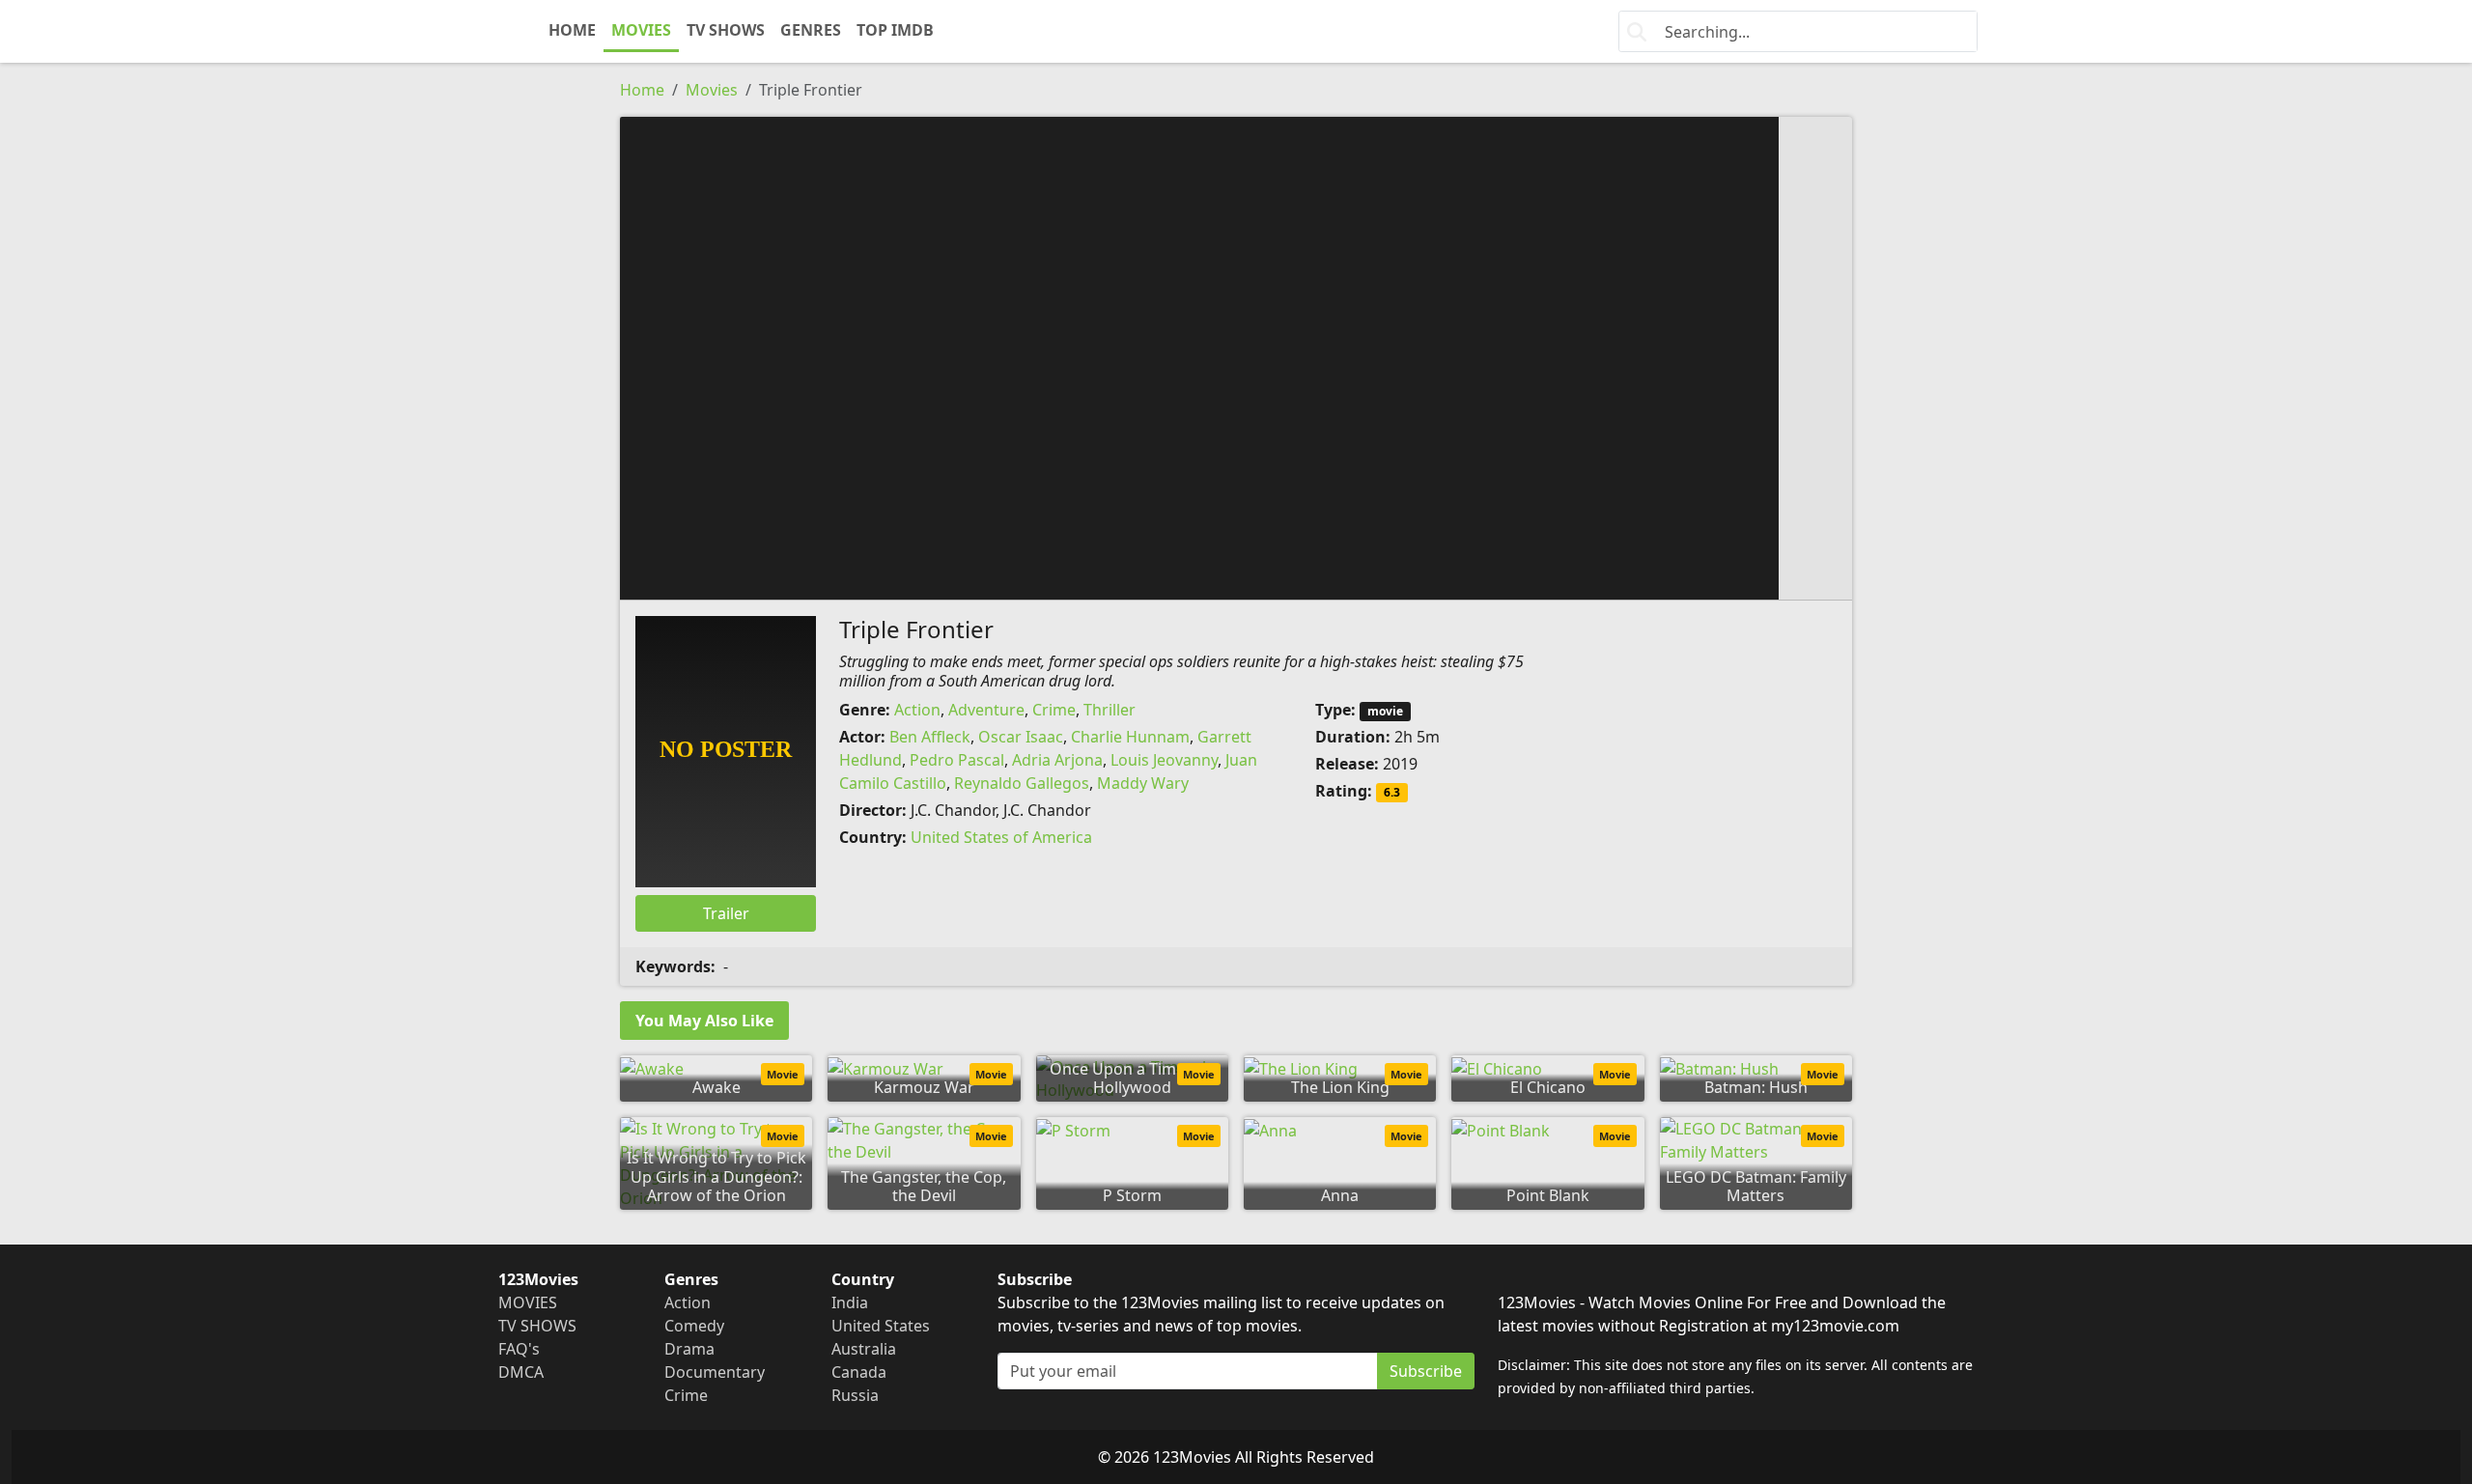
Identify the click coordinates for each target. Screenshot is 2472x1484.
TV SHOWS (726, 30)
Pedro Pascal (957, 760)
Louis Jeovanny (1164, 760)
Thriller (1110, 710)
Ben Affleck (930, 737)
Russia (855, 1395)
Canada (859, 1372)
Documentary (715, 1372)
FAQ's (519, 1349)
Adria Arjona (1057, 760)
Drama (689, 1349)
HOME (572, 30)
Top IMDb (895, 30)
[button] (1236, 356)
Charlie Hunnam (1130, 737)
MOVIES (641, 30)
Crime (1054, 710)
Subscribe (1426, 1371)
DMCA (521, 1372)
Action (917, 710)
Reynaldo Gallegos (1022, 783)
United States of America (1001, 837)
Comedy (694, 1326)
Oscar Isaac (1021, 737)
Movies (712, 90)
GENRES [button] (811, 30)
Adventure (986, 710)
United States (881, 1326)
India (850, 1302)
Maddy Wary (1143, 783)
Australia (864, 1349)
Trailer (726, 913)
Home (642, 90)
